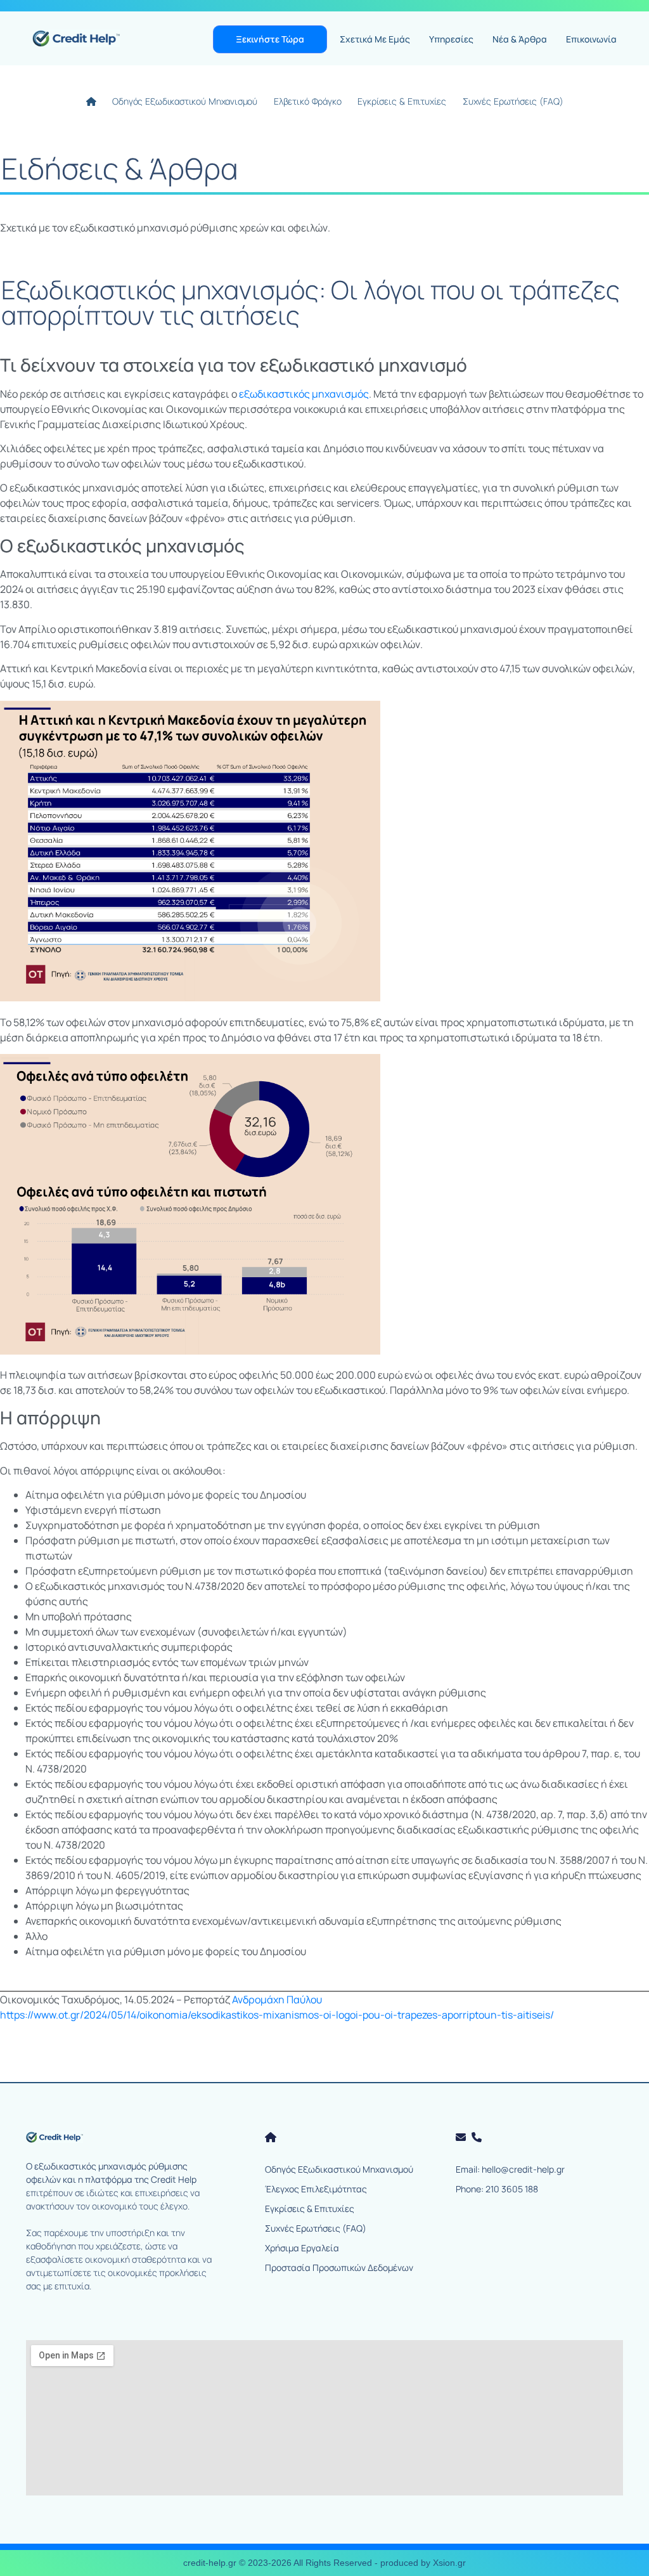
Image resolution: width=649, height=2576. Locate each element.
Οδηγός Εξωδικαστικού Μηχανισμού (185, 101)
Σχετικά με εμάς (375, 39)
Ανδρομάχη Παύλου (276, 2000)
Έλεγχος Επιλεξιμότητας (316, 2189)
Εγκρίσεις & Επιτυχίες (402, 101)
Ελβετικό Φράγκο (307, 101)
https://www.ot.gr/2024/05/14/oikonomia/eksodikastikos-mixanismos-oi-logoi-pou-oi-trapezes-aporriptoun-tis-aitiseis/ (277, 2015)
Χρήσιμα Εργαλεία (302, 2248)
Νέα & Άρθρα (520, 39)
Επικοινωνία (591, 39)
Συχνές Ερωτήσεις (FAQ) (513, 101)
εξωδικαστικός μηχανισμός (304, 394)
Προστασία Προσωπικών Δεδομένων (339, 2267)
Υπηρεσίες (451, 39)
